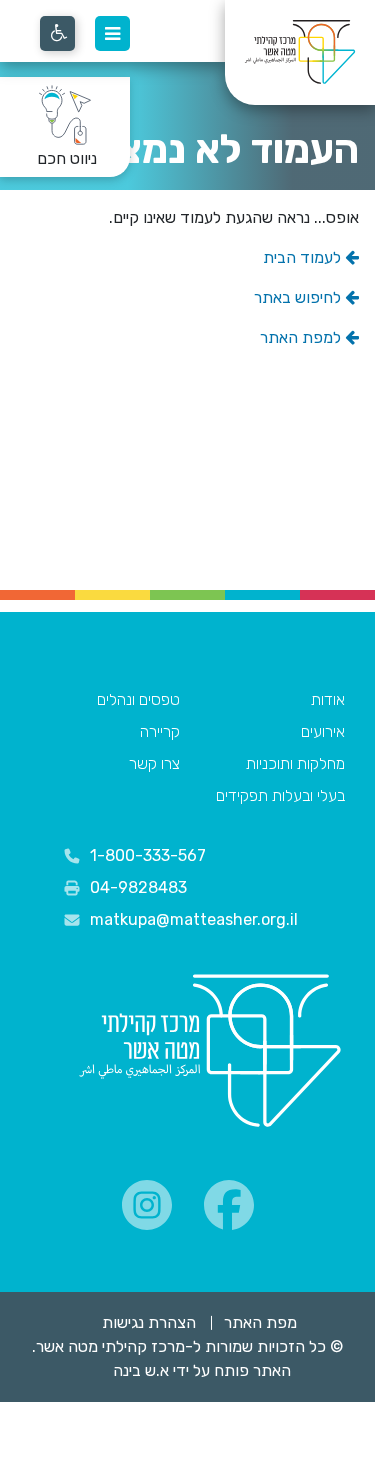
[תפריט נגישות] (57, 33)
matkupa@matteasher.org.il (194, 919)
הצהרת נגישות (149, 1322)
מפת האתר (260, 1322)
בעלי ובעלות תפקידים (280, 795)
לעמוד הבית (304, 257)
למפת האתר (302, 337)
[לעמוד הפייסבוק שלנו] (229, 1205)
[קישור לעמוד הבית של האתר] (210, 1052)
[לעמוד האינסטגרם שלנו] (147, 1205)
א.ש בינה (127, 1370)
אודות (328, 699)
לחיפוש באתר (299, 297)
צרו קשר (154, 763)
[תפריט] (112, 33)
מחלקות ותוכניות (295, 763)
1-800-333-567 (148, 855)
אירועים (323, 731)
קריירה (160, 731)
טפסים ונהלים (138, 699)
